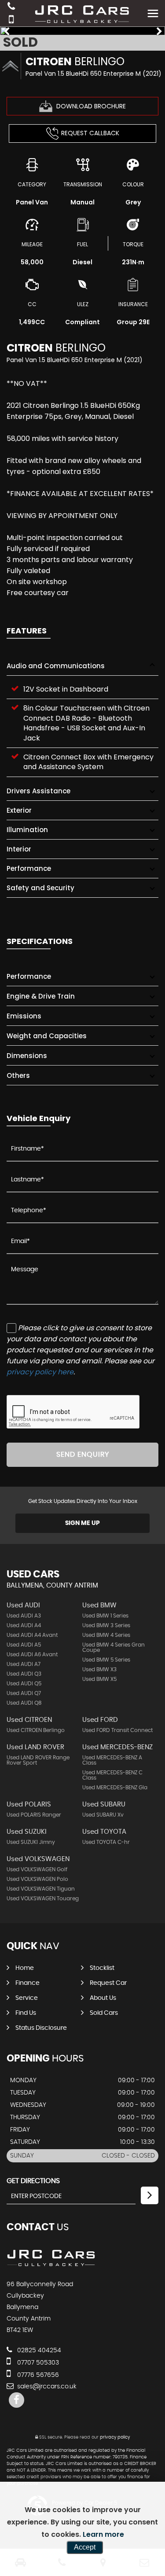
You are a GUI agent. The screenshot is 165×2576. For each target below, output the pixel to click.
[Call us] (11, 7)
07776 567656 (37, 2375)
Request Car (108, 1983)
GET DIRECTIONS (33, 2181)
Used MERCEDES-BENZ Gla (115, 1788)
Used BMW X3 (99, 1669)
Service (27, 1998)
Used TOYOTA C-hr (106, 1842)
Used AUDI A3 (24, 1616)
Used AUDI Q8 (24, 1703)
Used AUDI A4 (24, 1625)
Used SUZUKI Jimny (31, 1842)
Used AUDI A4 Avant (32, 1635)
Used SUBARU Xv (103, 1815)
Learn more (103, 2534)
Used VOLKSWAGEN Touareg (43, 1899)
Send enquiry (83, 1455)
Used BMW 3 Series (106, 1625)
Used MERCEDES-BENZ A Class (112, 1760)
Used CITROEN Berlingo (36, 1730)
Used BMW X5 (99, 1679)
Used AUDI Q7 (24, 1693)
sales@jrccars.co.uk (46, 2387)
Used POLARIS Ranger (34, 1815)
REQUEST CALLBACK (90, 133)
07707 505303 (37, 2363)
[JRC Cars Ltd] (52, 2266)
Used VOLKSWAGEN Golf (37, 1869)
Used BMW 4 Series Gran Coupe (114, 1647)
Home (25, 1968)
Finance (27, 1983)
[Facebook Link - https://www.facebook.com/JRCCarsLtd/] (16, 2400)
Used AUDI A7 (24, 1664)
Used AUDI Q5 (24, 1684)
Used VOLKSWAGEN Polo (37, 1879)
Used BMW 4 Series (106, 1635)
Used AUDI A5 (24, 1645)
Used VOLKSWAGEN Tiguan (41, 1889)
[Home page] (83, 13)
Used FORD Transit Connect (117, 1730)
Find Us (26, 2013)
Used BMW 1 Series (105, 1616)
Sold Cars (104, 2013)
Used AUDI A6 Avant (32, 1654)
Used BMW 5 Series (106, 1660)
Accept (85, 2547)
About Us (103, 1998)
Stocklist (102, 1968)
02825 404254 (38, 2350)
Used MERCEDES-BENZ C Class (112, 1775)
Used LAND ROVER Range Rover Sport (38, 1760)
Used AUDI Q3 (24, 1674)
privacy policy (115, 2437)
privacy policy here (40, 1372)
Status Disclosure (41, 2028)
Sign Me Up (82, 1523)
